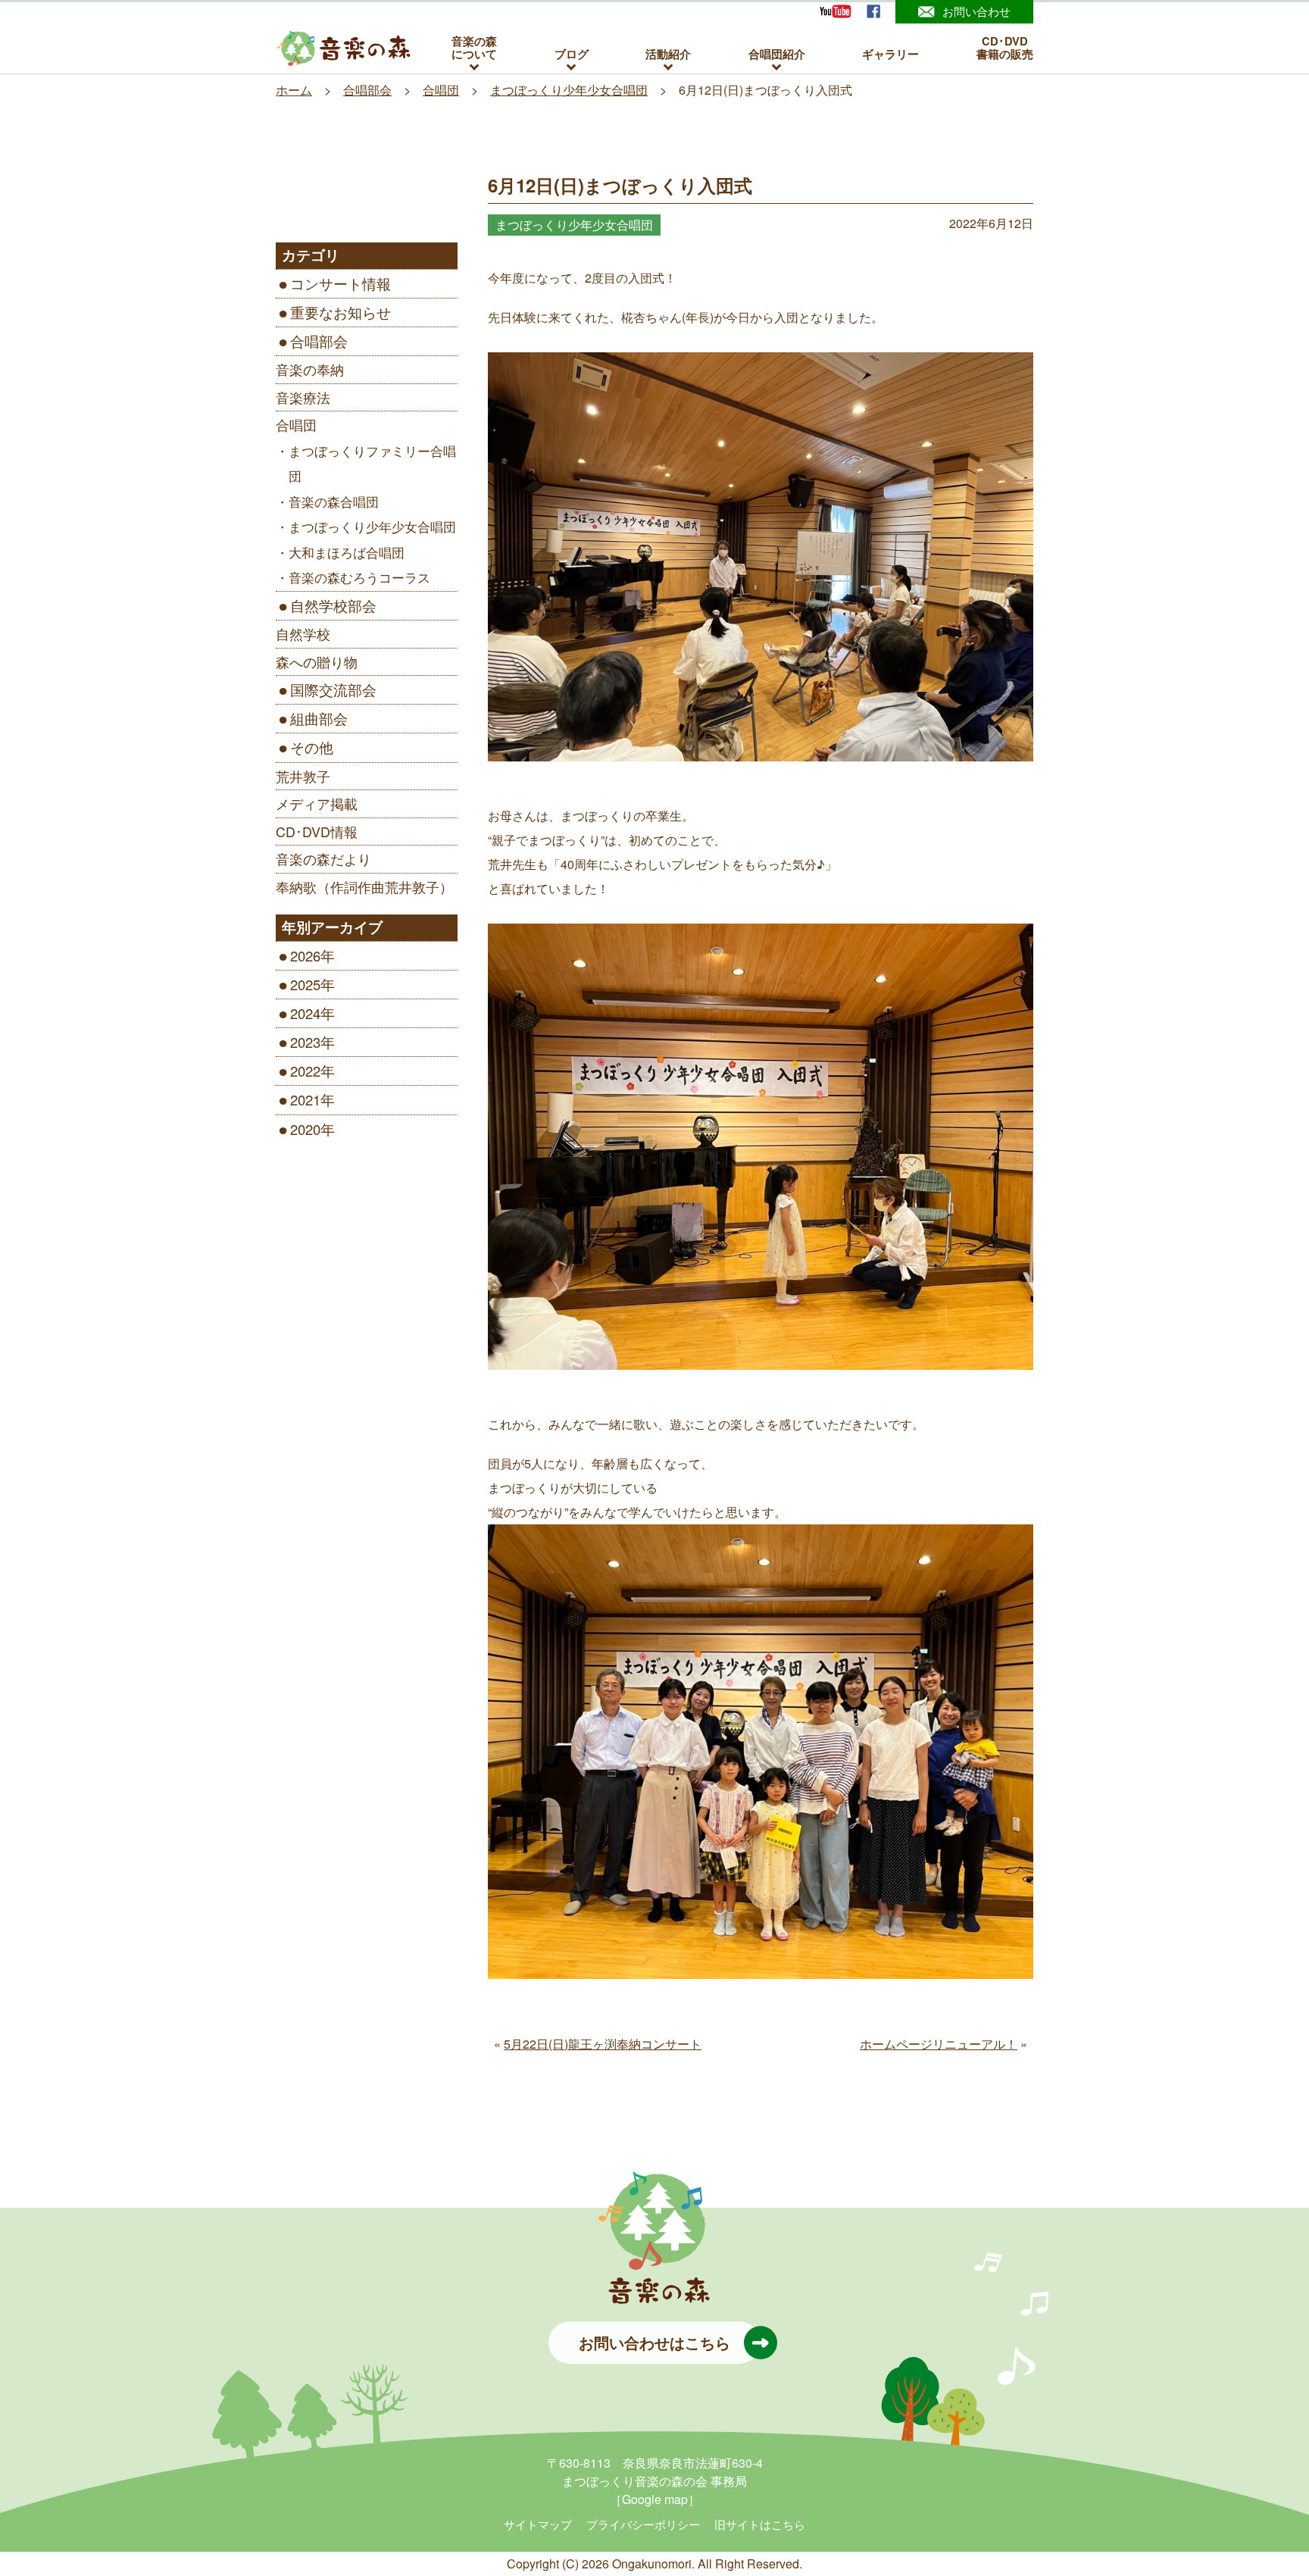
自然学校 (303, 634)
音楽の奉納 (310, 369)
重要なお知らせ (341, 312)
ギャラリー (890, 53)
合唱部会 (319, 341)
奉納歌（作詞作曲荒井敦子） (364, 887)
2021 (305, 1099)
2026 (305, 955)
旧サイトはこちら (760, 2524)
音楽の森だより (323, 859)
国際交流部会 (333, 689)
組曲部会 (319, 718)
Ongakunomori (652, 2563)
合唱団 (296, 425)
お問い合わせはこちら (654, 2342)
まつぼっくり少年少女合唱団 (372, 527)
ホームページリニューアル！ (939, 2044)
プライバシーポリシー (643, 2524)
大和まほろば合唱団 (347, 552)
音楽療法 (303, 397)
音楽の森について (474, 48)
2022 (305, 1071)
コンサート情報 (341, 283)
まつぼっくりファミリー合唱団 (372, 464)
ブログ (572, 53)
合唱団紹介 (777, 53)
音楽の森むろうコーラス (359, 577)
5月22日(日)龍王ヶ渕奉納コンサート (603, 2044)
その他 (312, 747)
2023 (305, 1042)
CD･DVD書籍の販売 (1005, 48)
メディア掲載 (317, 803)
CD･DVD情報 (317, 832)
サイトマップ (538, 2524)
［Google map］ (655, 2499)
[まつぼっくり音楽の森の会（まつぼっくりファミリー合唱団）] (344, 48)
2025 (305, 984)
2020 (305, 1129)
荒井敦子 (303, 776)
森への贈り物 (317, 662)
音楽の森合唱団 (334, 502)
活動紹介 (668, 53)
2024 (305, 1013)
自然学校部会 (333, 605)
